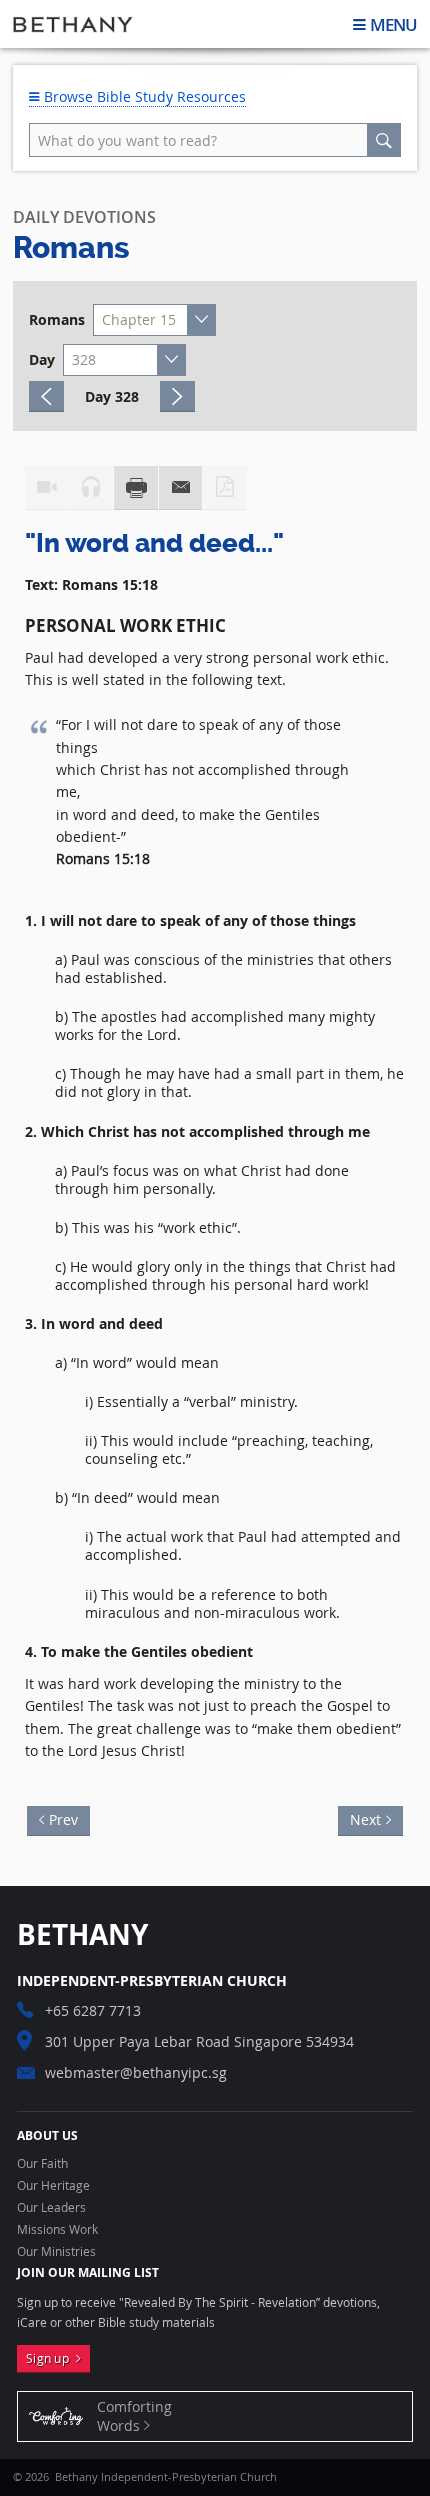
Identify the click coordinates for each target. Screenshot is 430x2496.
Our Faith (42, 2164)
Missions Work (57, 2230)
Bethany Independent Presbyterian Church (73, 24)
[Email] (181, 488)
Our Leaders (51, 2208)
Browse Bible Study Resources (143, 96)
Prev (69, 1817)
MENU (393, 24)
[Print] (136, 488)
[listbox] (155, 320)
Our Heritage (53, 2186)
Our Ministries (56, 2252)
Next (359, 1817)
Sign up (51, 2358)
